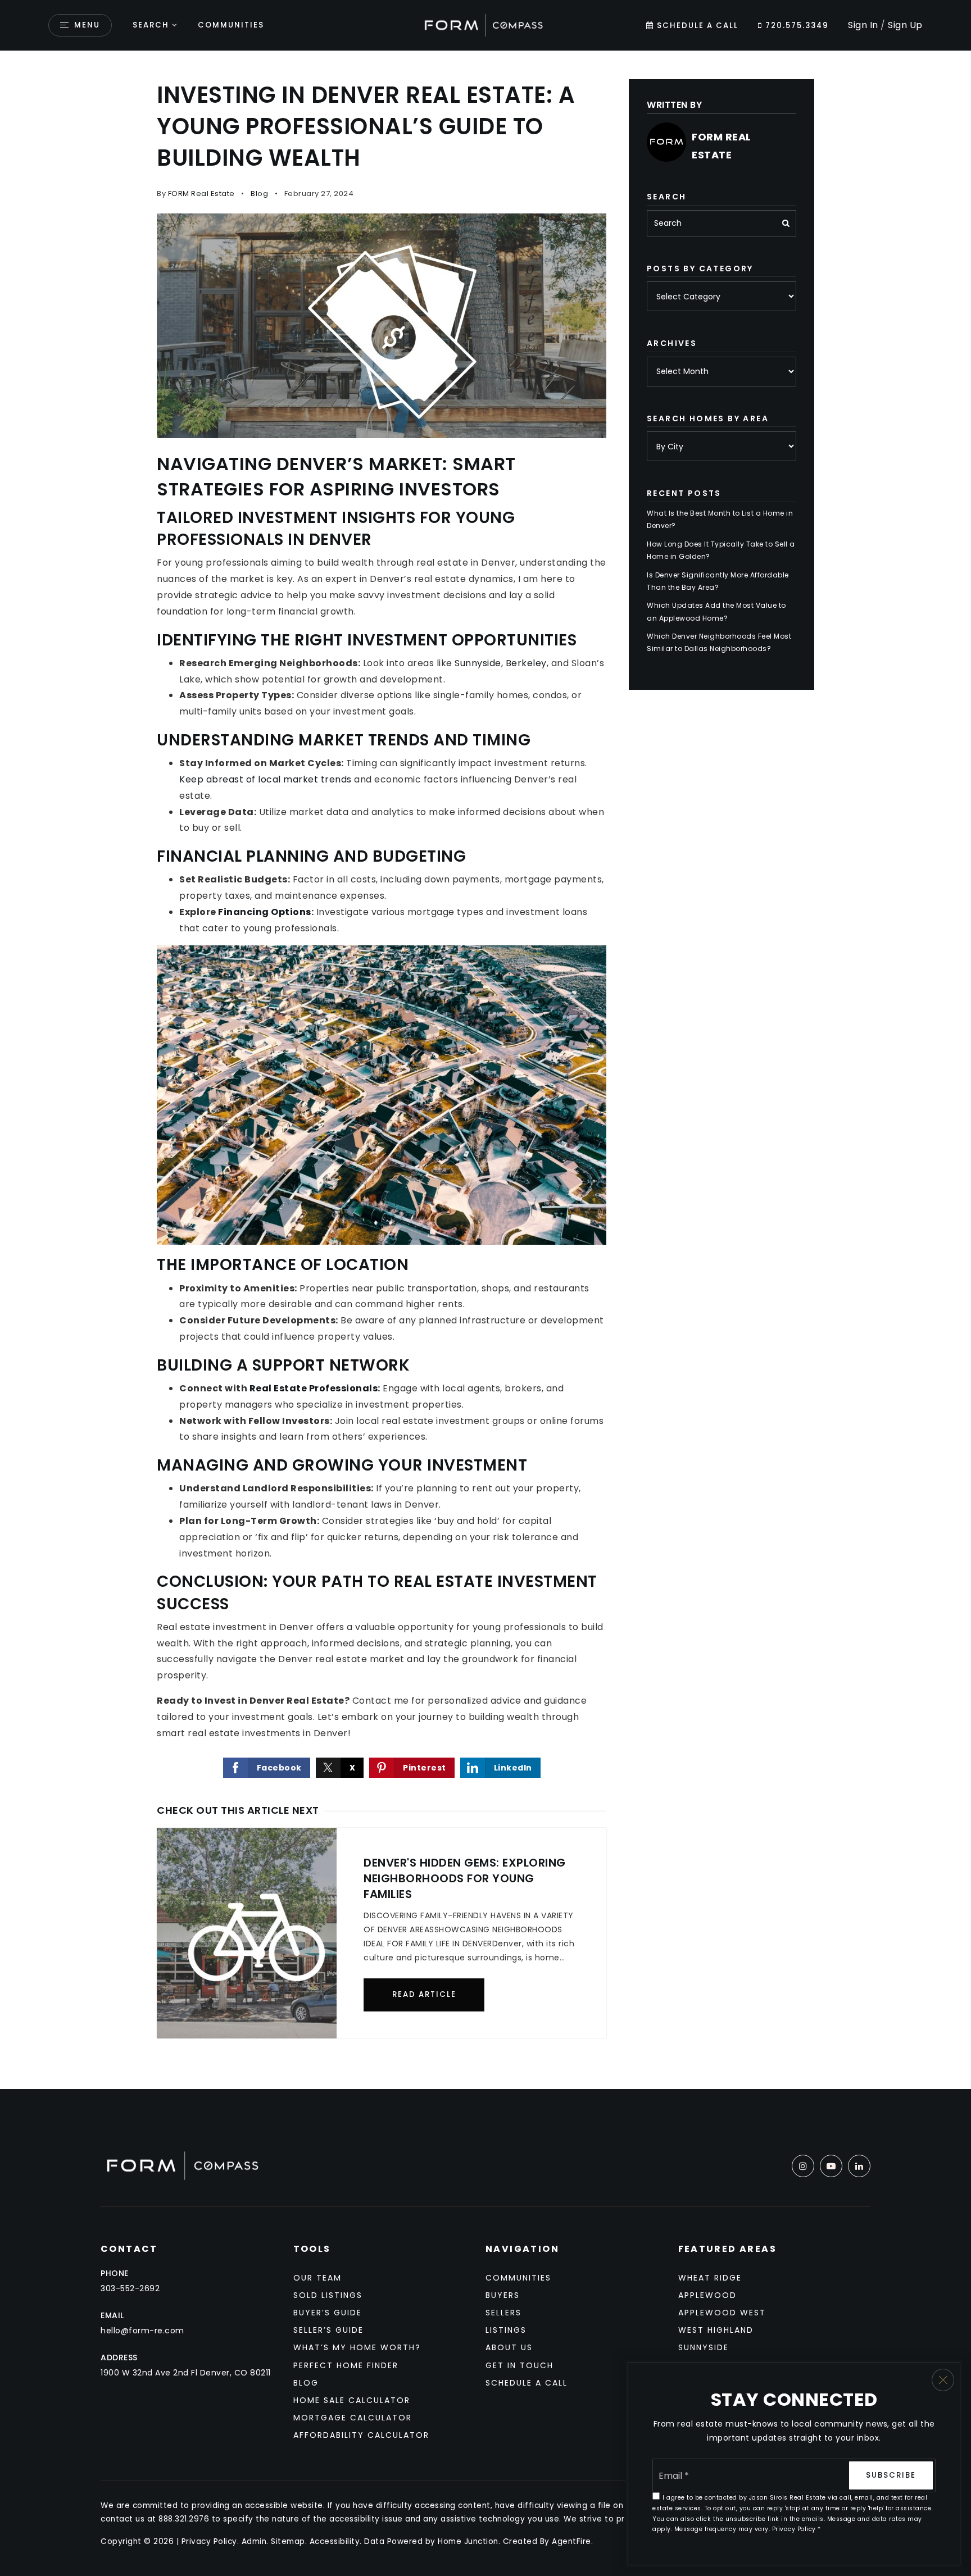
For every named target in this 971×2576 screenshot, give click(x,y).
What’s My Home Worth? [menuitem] (357, 2347)
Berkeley (526, 663)
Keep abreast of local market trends (266, 779)
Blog (259, 194)
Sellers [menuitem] (503, 2313)
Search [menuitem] (151, 25)
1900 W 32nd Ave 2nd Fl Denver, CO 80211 (186, 2373)
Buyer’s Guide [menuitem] (328, 2313)
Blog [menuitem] (306, 2383)
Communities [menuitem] (231, 25)
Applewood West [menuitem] (722, 2313)
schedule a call (696, 26)
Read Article (424, 1994)
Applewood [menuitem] (707, 2295)
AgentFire (571, 2541)
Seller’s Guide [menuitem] (328, 2330)
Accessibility (335, 2541)
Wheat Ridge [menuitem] (710, 2278)
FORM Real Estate (201, 194)
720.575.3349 (795, 26)
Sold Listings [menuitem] (328, 2295)
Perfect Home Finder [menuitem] (346, 2365)
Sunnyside (478, 663)
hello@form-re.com (142, 2331)
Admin (254, 2541)
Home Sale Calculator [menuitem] (352, 2400)
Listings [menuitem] (506, 2330)
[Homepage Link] (485, 24)
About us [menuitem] (509, 2347)
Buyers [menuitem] (503, 2295)
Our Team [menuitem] (317, 2278)
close (943, 2380)
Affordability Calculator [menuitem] (361, 2435)
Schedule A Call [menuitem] (527, 2383)
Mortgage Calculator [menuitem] (353, 2418)
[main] (485, 1070)
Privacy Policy (209, 2541)
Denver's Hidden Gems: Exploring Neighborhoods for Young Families (465, 1878)
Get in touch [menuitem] (519, 2365)
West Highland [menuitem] (716, 2330)
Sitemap (288, 2541)
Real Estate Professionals (314, 1388)
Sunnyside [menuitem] (704, 2347)
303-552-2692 (130, 2288)
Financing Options (265, 912)
